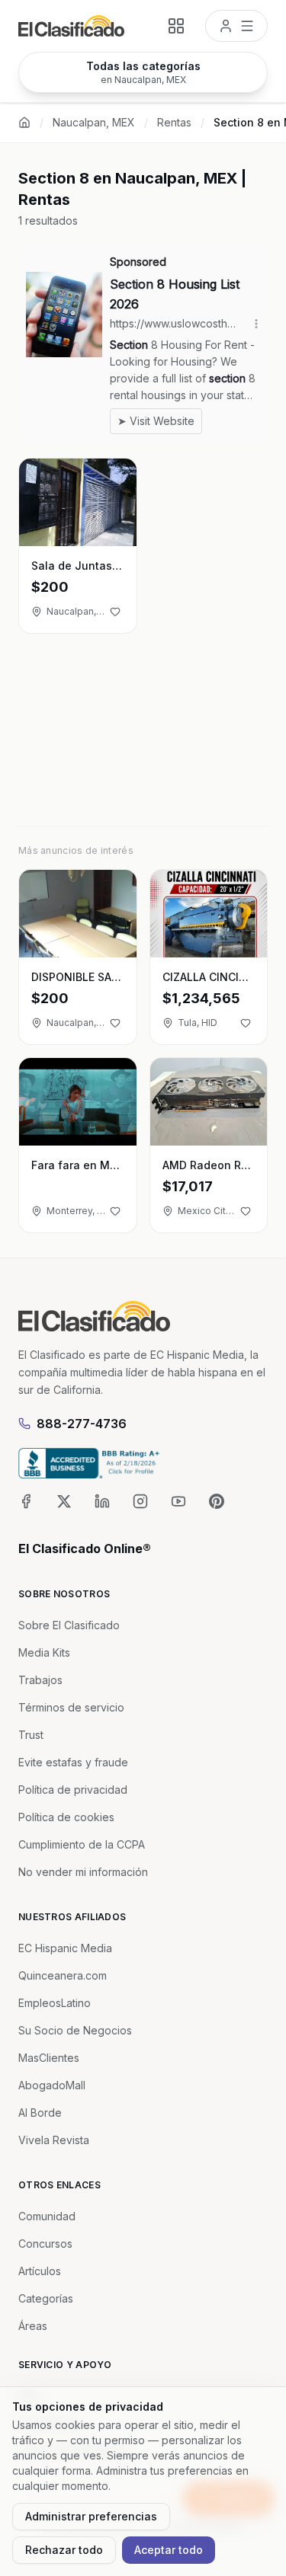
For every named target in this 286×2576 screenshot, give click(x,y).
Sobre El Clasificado (69, 1625)
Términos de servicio (71, 1707)
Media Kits (44, 1652)
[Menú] (236, 26)
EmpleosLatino (55, 2003)
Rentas (174, 122)
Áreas (33, 2326)
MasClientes (49, 2058)
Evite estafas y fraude (73, 1762)
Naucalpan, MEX (94, 122)
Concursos (45, 2244)
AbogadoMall (52, 2085)
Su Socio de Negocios (75, 2030)
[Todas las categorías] (176, 26)
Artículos (40, 2271)
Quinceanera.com (63, 1975)
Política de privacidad (73, 1790)
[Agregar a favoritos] (115, 612)
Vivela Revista (54, 2140)
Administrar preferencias (91, 2516)
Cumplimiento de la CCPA (82, 1844)
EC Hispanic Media (65, 1948)
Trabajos (40, 1680)
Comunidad (47, 2216)
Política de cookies (66, 1817)
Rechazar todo (64, 2550)
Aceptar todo (169, 2550)
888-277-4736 (82, 1424)
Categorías (46, 2298)
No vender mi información (83, 1872)
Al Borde (40, 2113)
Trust (31, 1735)
